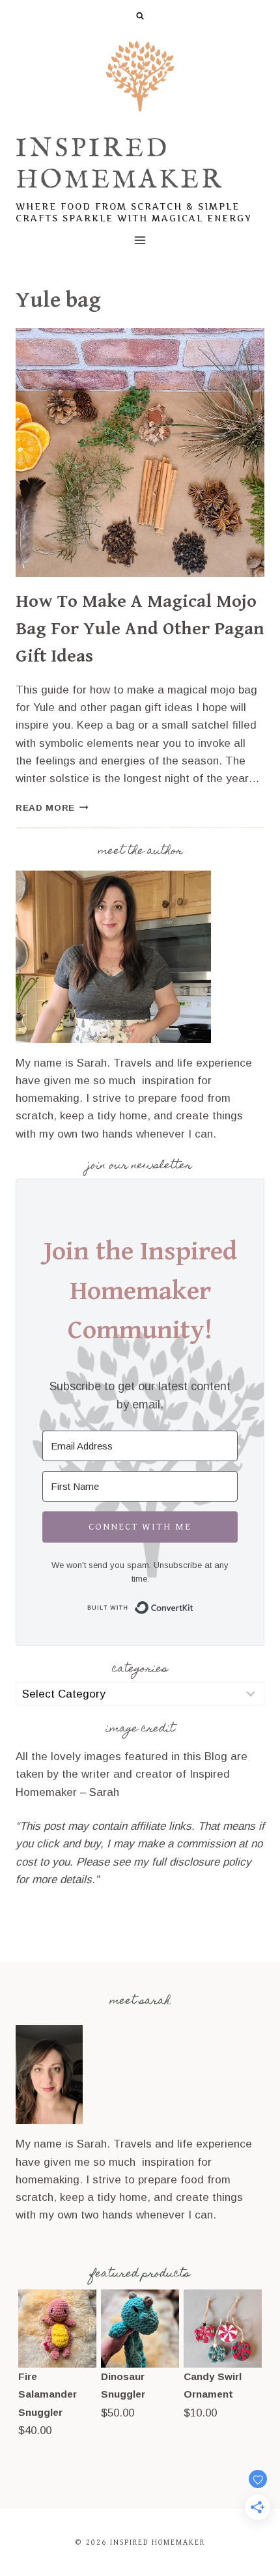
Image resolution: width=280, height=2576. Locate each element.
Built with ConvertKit (194, 1605)
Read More (52, 808)
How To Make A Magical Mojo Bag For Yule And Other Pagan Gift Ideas (140, 629)
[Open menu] (140, 240)
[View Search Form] (140, 16)
